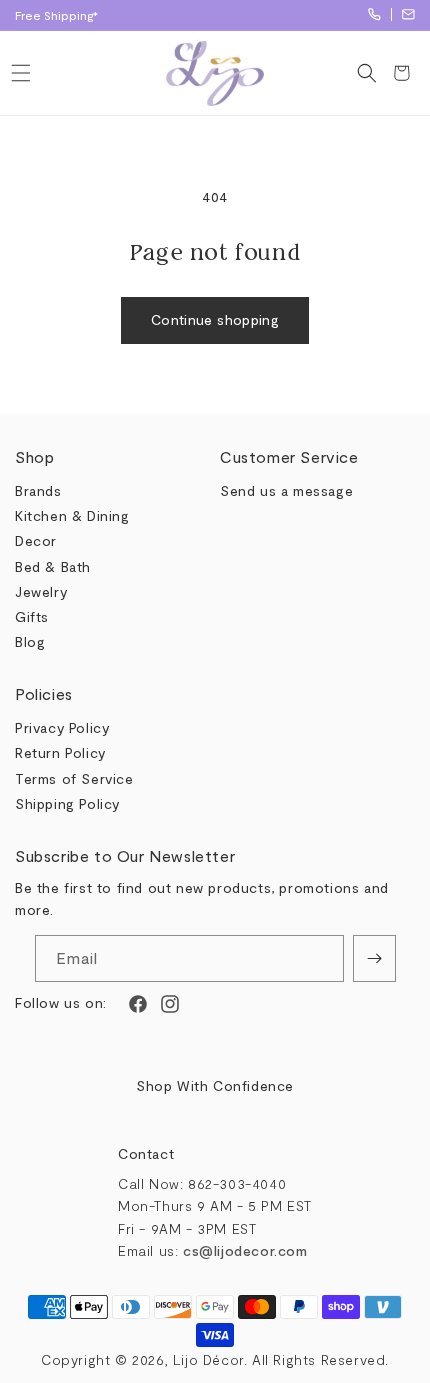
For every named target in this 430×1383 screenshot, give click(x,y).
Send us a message (286, 490)
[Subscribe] (374, 958)
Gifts (32, 616)
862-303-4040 (374, 14)
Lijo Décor (208, 1359)
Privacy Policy (62, 727)
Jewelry (41, 591)
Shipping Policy (67, 803)
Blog (30, 641)
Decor (36, 540)
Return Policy (60, 752)
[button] (20, 73)
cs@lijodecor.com (408, 14)
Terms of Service (74, 778)
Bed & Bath (53, 566)
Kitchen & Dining (72, 515)
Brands (38, 490)
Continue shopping (215, 319)
